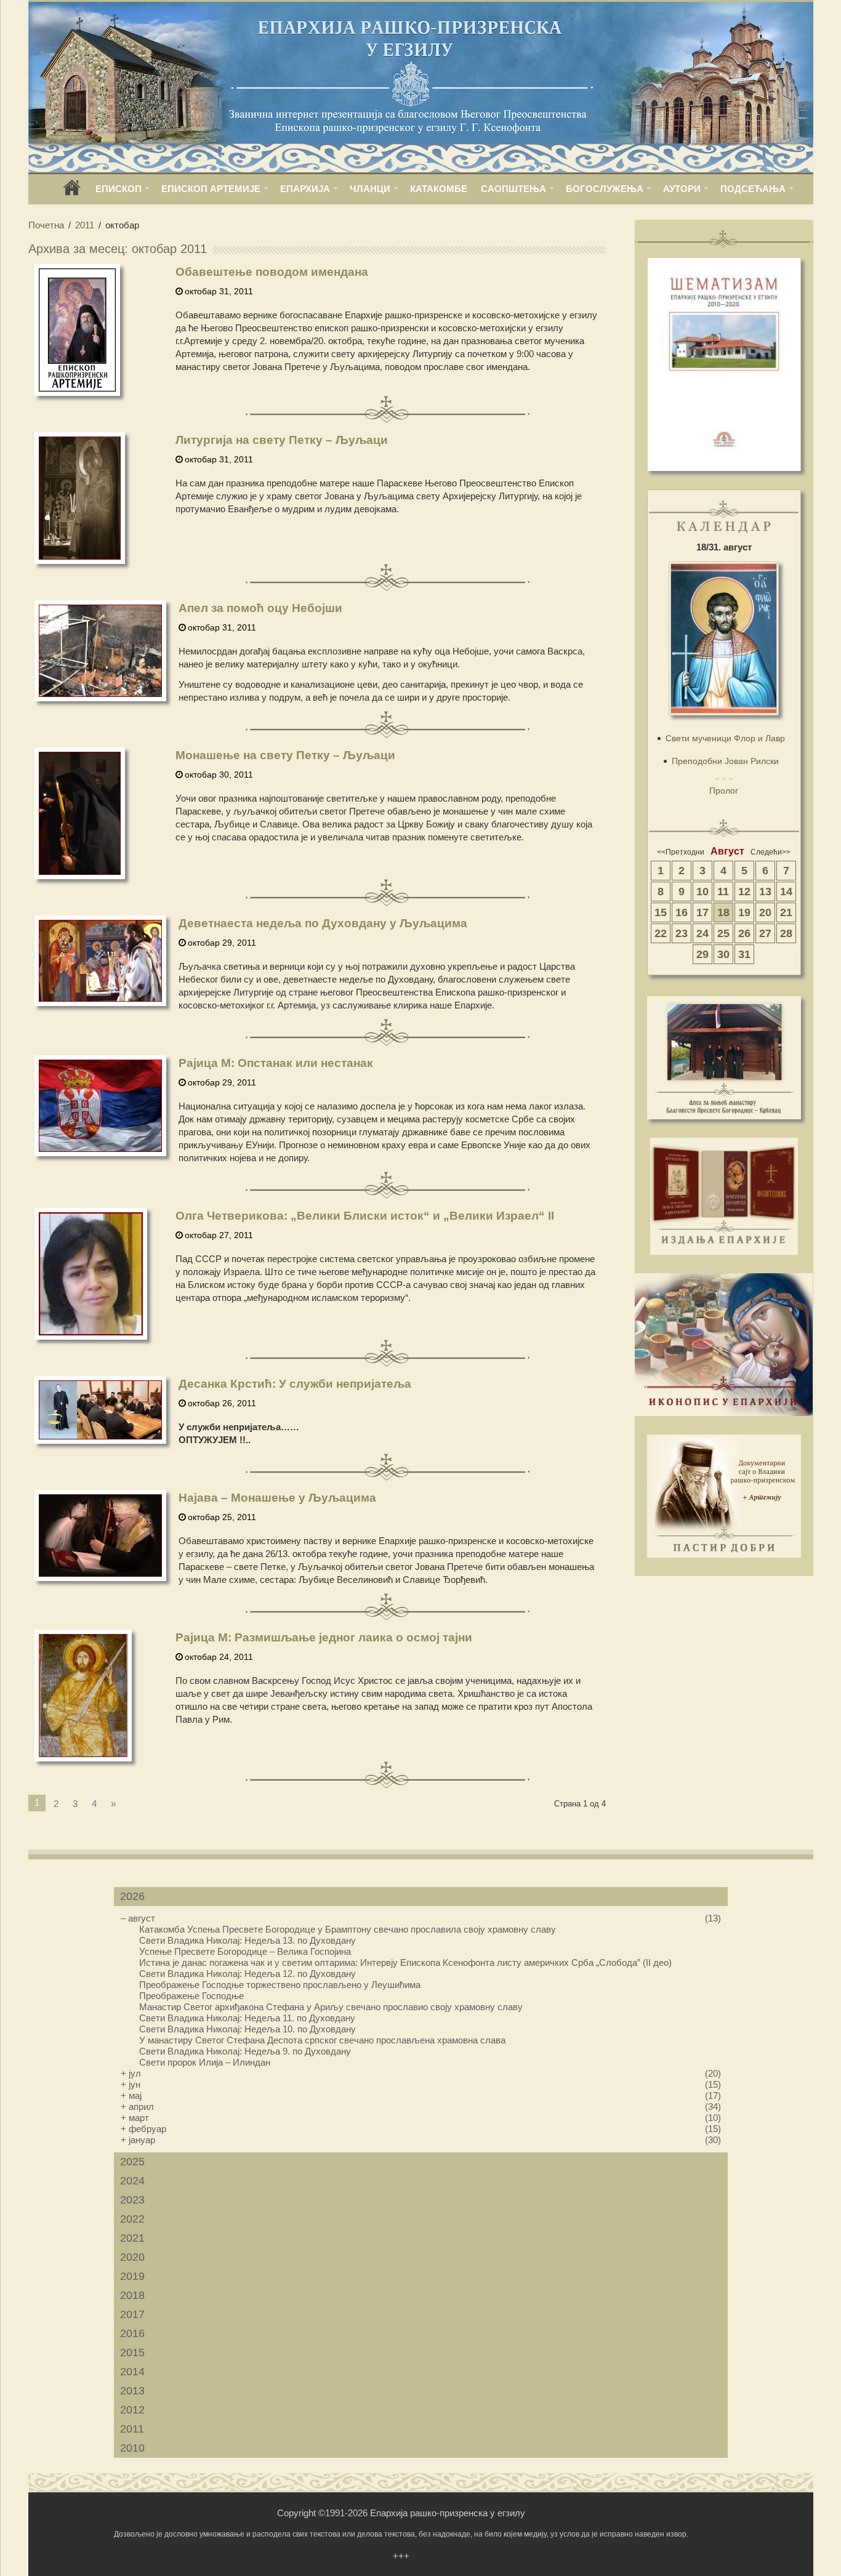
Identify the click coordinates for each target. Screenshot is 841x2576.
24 (702, 933)
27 (765, 933)
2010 (132, 2448)
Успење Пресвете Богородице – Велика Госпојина (245, 1951)
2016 (132, 2333)
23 (682, 933)
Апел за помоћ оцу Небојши (260, 608)
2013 (132, 2391)
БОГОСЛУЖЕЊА (605, 189)
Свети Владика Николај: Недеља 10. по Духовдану (247, 2029)
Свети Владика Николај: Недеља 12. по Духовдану (247, 1974)
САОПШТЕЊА (513, 189)
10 (702, 892)
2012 (132, 2410)
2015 (132, 2353)
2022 (132, 2219)
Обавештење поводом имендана (272, 272)
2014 (132, 2372)
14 (786, 892)
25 (723, 933)
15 (661, 912)
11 (723, 892)
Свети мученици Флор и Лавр (725, 738)
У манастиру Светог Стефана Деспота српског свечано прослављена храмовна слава (322, 2040)
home (72, 192)
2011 (85, 225)
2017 (132, 2314)
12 (744, 892)
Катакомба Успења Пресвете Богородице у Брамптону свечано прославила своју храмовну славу (348, 1929)
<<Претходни (681, 852)
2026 (132, 1896)
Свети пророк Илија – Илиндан (205, 2062)
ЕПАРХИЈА (305, 189)
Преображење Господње (191, 1996)
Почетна (46, 225)
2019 (132, 2276)
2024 (132, 2181)
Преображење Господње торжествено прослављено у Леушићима (280, 1985)
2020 (132, 2257)
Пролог (724, 791)
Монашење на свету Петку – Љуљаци (285, 755)
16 (682, 912)
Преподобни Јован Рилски (725, 761)
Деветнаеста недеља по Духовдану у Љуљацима (323, 923)
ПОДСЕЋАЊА (753, 189)
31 (744, 954)
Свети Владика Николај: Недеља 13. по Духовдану (247, 1940)
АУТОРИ (682, 189)
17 (702, 912)
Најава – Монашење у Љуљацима (277, 1498)
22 (661, 933)
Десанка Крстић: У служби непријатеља (295, 1384)
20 (765, 912)
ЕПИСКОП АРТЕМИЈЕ (211, 189)
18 (723, 912)
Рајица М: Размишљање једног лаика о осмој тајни (324, 1637)
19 (744, 912)
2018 (132, 2295)
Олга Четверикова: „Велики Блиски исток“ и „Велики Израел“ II (365, 1216)
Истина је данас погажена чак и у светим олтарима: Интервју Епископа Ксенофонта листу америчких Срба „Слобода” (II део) (405, 1962)
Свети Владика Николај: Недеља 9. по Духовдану (245, 2051)
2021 (132, 2238)
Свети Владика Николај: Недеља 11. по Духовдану (247, 2018)
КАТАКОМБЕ (439, 189)
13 (765, 892)
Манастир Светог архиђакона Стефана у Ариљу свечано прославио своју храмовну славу (331, 2007)
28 (786, 933)
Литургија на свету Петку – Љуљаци (282, 440)
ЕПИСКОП (119, 189)
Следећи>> (771, 852)
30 (723, 954)
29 (702, 954)
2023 (132, 2200)
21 (786, 912)
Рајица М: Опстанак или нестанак (276, 1063)
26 (744, 933)
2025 (132, 2162)
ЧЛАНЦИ (370, 189)
